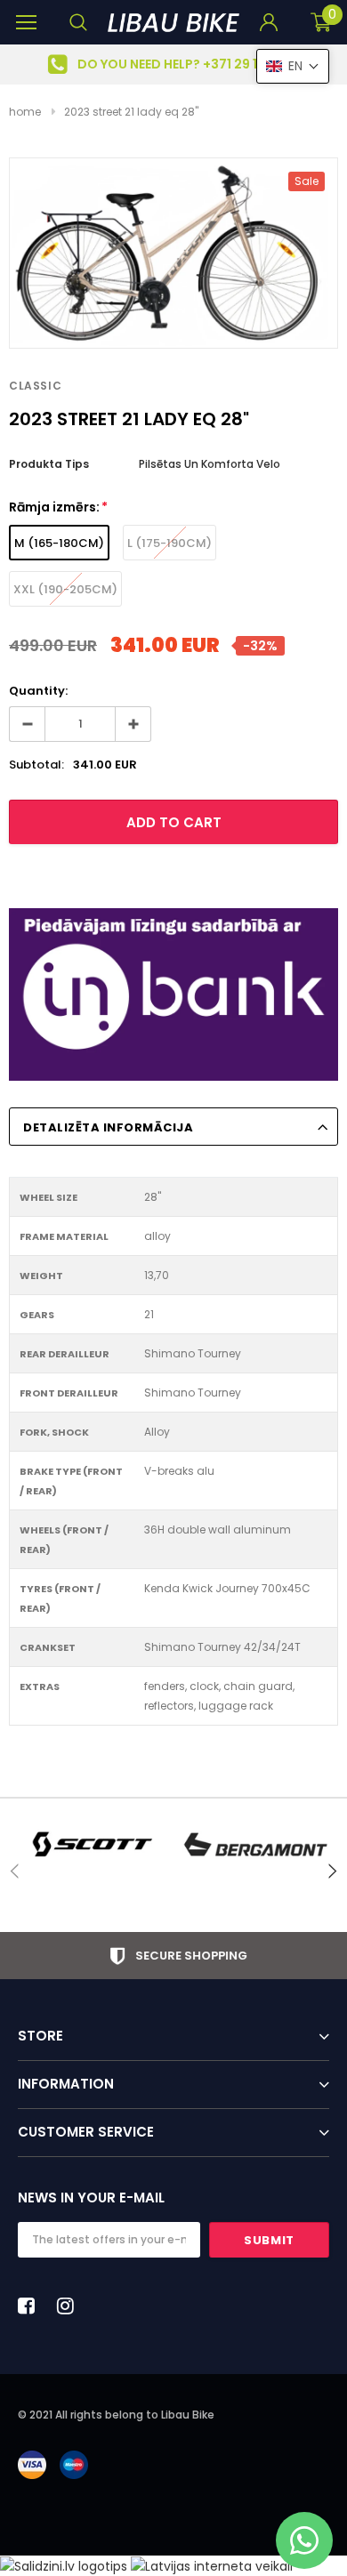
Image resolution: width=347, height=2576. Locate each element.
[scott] (91, 1844)
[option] (173, 64)
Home (25, 112)
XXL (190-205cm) (65, 589)
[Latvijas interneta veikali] (212, 2565)
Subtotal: (36, 765)
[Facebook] (31, 2306)
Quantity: (38, 691)
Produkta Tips (49, 464)
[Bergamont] (256, 1844)
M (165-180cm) (59, 543)
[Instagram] (70, 2306)
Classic (35, 386)
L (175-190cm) (169, 543)
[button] (293, 66)
